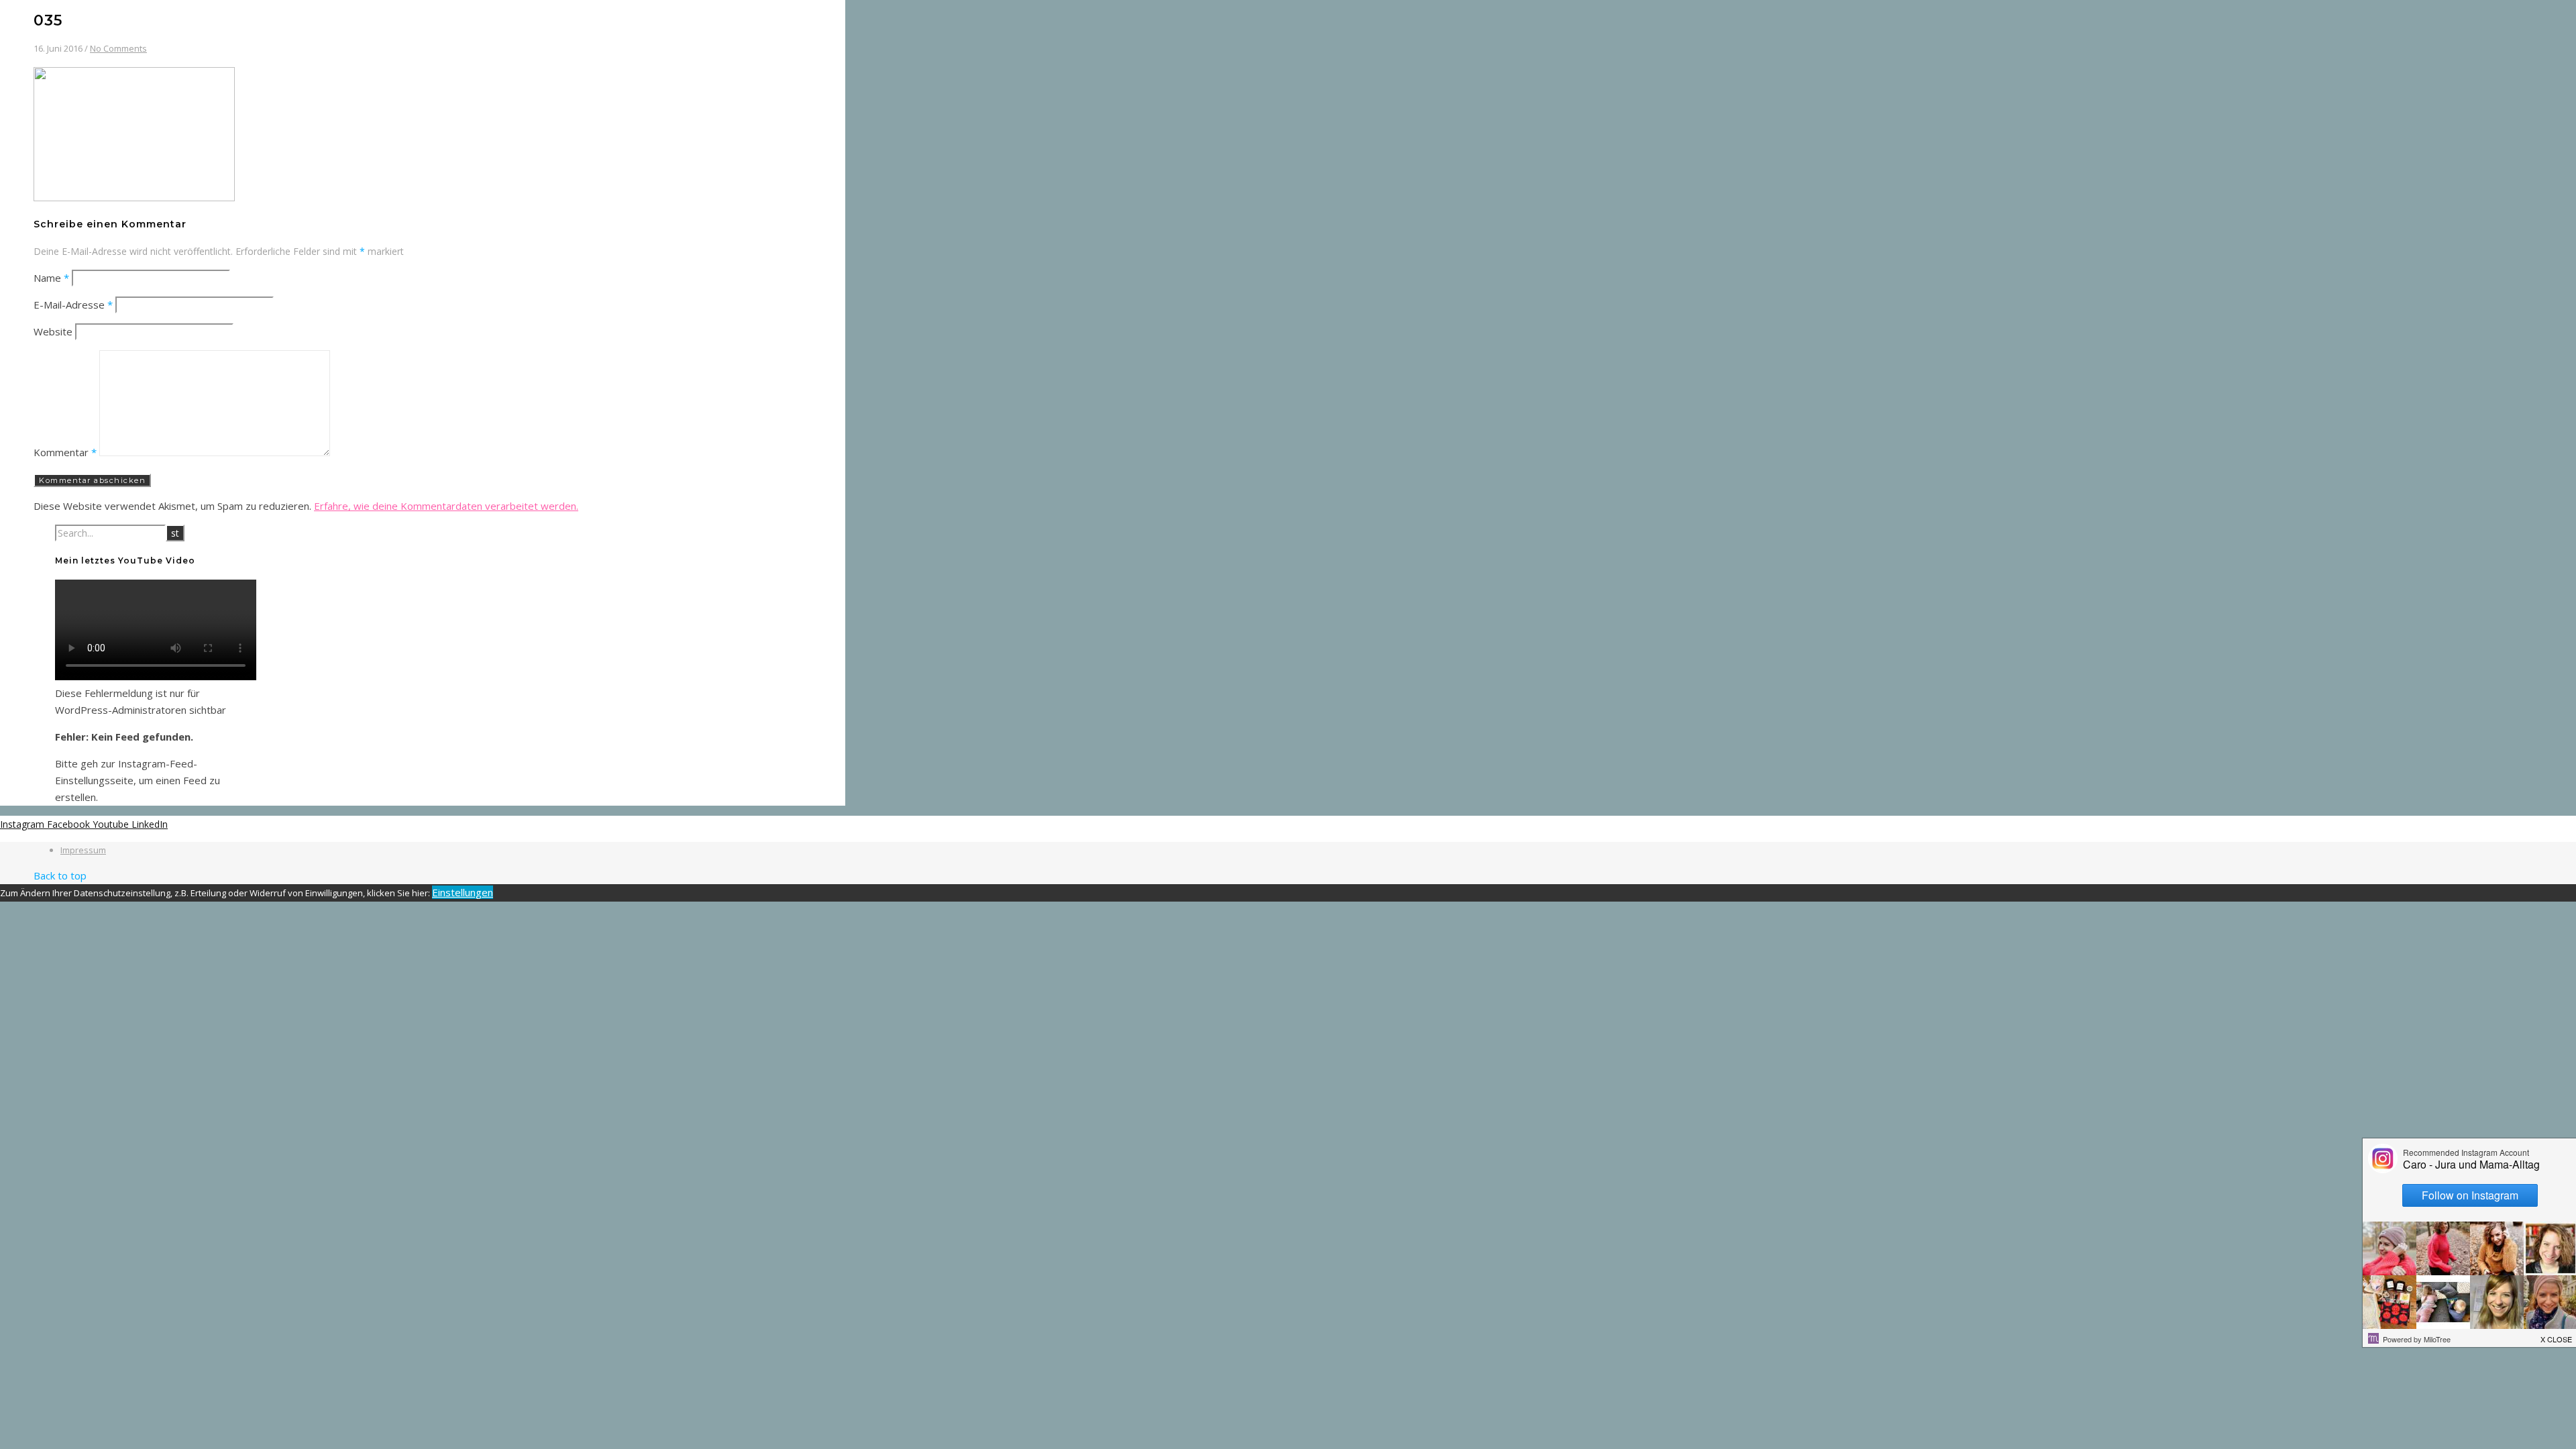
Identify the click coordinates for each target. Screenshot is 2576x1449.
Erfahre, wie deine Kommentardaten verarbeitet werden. (446, 506)
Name (51, 278)
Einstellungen (463, 892)
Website (53, 331)
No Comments (118, 48)
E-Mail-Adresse (73, 305)
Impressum (83, 850)
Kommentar (65, 452)
